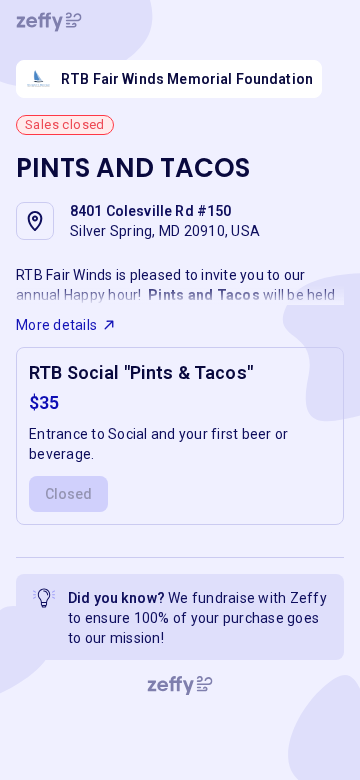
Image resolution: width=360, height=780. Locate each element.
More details (56, 325)
